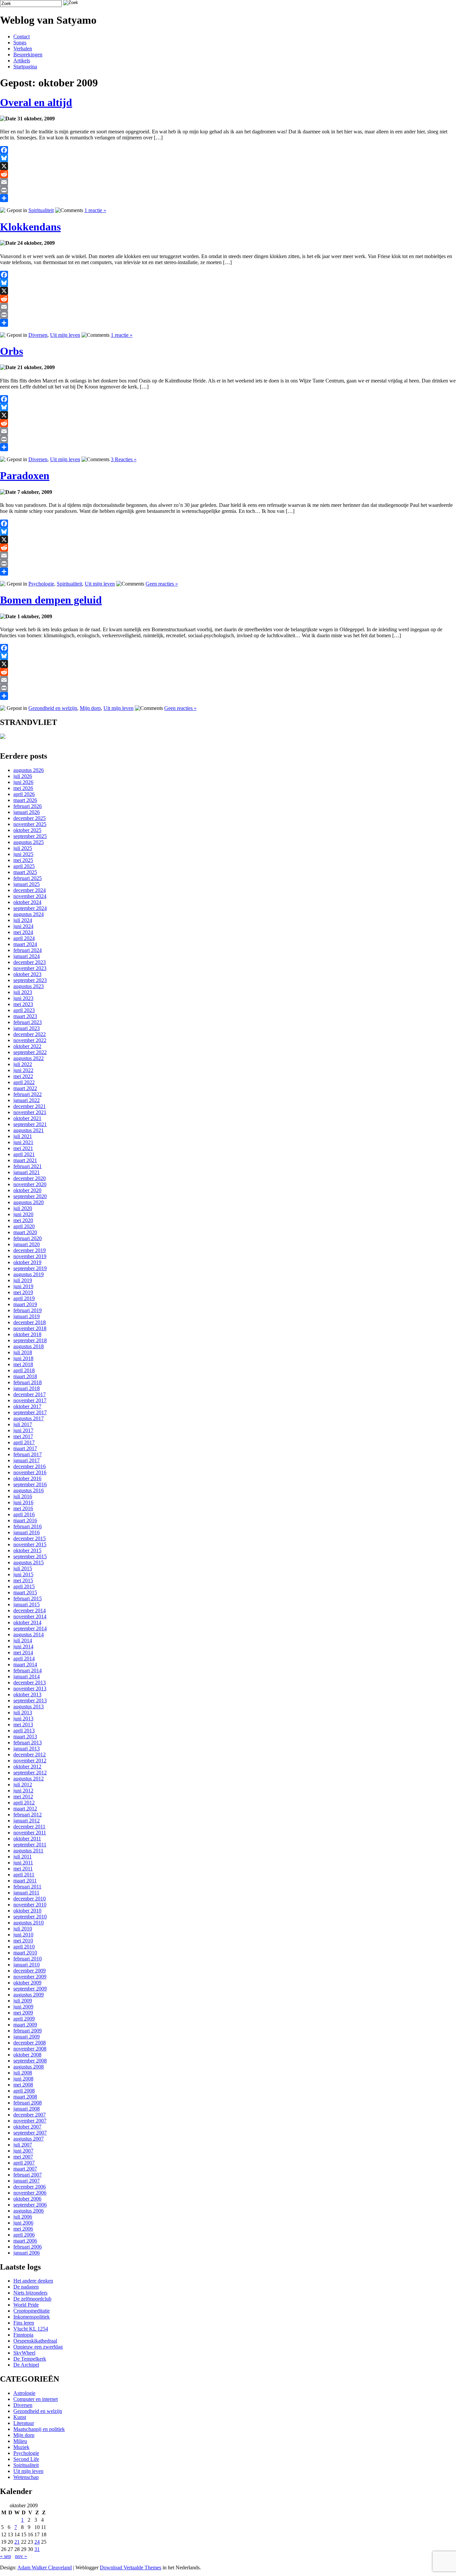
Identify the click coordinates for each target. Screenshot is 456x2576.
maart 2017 (25, 1448)
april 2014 (24, 1658)
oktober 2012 (27, 1767)
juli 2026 (23, 776)
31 (37, 2549)
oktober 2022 (27, 1046)
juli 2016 (23, 1496)
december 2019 (30, 1250)
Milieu (20, 2441)
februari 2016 (28, 1526)
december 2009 (30, 1971)
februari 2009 (28, 2031)
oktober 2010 (27, 1911)
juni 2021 (23, 1142)
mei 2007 (23, 2157)
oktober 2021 (27, 1118)
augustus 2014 (29, 1634)
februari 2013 (28, 1743)
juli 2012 (23, 1785)
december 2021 (30, 1106)
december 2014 (30, 1610)
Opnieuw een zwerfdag (38, 2347)
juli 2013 (23, 1712)
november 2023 (30, 968)
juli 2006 (23, 2217)
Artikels (22, 61)
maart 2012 (25, 1809)
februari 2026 (28, 806)
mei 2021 (23, 1148)
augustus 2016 (29, 1490)
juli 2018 (23, 1352)
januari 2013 (27, 1749)
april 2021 (24, 1154)
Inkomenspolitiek (32, 2317)
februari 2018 (28, 1382)
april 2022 (24, 1082)
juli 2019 (23, 1280)
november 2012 (30, 1761)
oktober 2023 (27, 974)
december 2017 (30, 1394)
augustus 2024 (29, 914)
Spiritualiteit (41, 210)
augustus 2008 (29, 2067)
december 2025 (30, 818)
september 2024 (30, 908)
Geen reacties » (162, 584)
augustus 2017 (29, 1418)
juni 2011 (23, 1863)
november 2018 (30, 1328)
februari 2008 (28, 2103)
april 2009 (24, 2019)
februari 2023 (28, 1022)
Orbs (12, 351)
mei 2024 (23, 932)
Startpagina (25, 67)
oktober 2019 (27, 1262)
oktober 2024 (27, 902)
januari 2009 (27, 2037)
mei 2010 (23, 1941)
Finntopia (23, 2335)
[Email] (228, 182)
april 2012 (24, 1803)
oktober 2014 (27, 1622)
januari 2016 (27, 1532)
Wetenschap (26, 2477)
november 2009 (30, 1977)
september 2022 (30, 1052)
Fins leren (24, 2323)
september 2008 (30, 2061)
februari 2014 (28, 1670)
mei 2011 (23, 1869)
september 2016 (30, 1484)
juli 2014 (23, 1640)
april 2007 (24, 2163)
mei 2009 (23, 2013)
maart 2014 (25, 1664)
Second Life (26, 2459)
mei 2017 (23, 1436)
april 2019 (24, 1298)
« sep (6, 2556)
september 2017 (30, 1412)
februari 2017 (28, 1454)
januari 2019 (27, 1316)
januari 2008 (27, 2109)
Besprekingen (28, 55)
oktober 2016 (27, 1478)
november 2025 (30, 824)
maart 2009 (25, 2025)
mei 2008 (23, 2085)
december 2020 (30, 1178)
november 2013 (30, 1688)
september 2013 (30, 1700)
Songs (20, 43)
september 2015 (30, 1556)
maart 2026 (25, 800)
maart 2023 (25, 1016)
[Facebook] (228, 150)
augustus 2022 (29, 1058)
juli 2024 (23, 920)
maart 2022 (25, 1088)
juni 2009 (23, 2007)
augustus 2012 (29, 1779)
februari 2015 (28, 1598)
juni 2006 (23, 2223)
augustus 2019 (29, 1274)
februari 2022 (28, 1094)
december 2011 (29, 1827)
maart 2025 (25, 872)
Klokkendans (30, 227)
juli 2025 (23, 848)
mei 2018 (23, 1364)
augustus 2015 (29, 1562)
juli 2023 (23, 992)
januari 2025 (27, 884)
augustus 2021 (29, 1130)
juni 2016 (23, 1502)
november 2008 (30, 2049)
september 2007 (30, 2133)
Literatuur (24, 2423)
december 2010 (30, 1899)
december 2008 (30, 2043)
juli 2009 (23, 2001)
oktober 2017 (27, 1406)
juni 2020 (23, 1214)
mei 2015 (23, 1580)
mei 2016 (23, 1508)
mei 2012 (23, 1797)
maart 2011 (25, 1881)
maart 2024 (25, 944)
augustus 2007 (29, 2139)
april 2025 (24, 866)
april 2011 (24, 1875)
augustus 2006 (29, 2211)
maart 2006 (25, 2241)
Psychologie (41, 584)
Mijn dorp (90, 708)
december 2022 (30, 1034)
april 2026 (24, 794)
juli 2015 (23, 1568)
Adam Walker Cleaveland (45, 2567)
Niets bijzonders (30, 2293)
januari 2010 (27, 1965)
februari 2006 (28, 2247)
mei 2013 (23, 1725)
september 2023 (30, 980)
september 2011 (30, 1845)
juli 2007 (23, 2145)
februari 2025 (28, 878)
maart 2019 (25, 1304)
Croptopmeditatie (32, 2311)
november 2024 (30, 896)
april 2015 (24, 1586)
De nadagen (26, 2287)
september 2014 (30, 1628)
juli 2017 (23, 1424)
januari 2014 (27, 1676)
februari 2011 (27, 1887)
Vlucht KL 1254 (31, 2329)
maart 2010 (25, 1953)
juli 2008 (23, 2073)
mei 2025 (23, 860)
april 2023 (24, 1010)
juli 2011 (23, 1857)
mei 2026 (23, 788)
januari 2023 (27, 1028)
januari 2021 (27, 1172)
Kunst (20, 2417)
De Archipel (26, 2365)
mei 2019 (23, 1292)
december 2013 (30, 1682)
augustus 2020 (29, 1202)
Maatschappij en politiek (39, 2429)
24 (37, 2542)
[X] (228, 166)
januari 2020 (27, 1244)
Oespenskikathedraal (35, 2341)
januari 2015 (27, 1604)
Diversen (38, 335)
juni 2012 (23, 1791)
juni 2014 (23, 1646)
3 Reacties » (124, 459)
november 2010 (30, 1905)
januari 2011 (26, 1893)
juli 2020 (23, 1208)
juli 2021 (23, 1136)
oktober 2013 (27, 1694)
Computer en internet (36, 2399)
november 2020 (30, 1184)
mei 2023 (23, 1004)
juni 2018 (23, 1358)
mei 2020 (23, 1220)
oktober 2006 (27, 2199)
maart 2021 (25, 1160)
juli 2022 (23, 1064)
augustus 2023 (29, 986)
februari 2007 (28, 2175)
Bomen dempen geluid (51, 600)
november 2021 (30, 1112)
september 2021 (30, 1124)
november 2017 (30, 1400)
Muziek (21, 2447)
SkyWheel (24, 2353)
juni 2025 (23, 854)
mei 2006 (23, 2229)
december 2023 (30, 962)
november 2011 (30, 1833)
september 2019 (30, 1268)
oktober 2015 (27, 1550)
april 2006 (24, 2235)
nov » (21, 2556)
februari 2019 (28, 1310)
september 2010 (30, 1917)
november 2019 (30, 1256)
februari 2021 (28, 1166)
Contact (22, 37)
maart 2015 (25, 1592)
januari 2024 (27, 956)
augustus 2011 (28, 1851)
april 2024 (24, 938)
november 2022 (30, 1040)
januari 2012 (27, 1821)
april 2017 (24, 1442)
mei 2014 (23, 1652)
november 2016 (30, 1472)
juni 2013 (23, 1719)
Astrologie (24, 2393)
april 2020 (24, 1226)
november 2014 (30, 1616)
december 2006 (30, 2187)
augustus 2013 (29, 1706)
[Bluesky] (228, 158)
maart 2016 (25, 1520)
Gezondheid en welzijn (53, 708)
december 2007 (30, 2115)
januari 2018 (27, 1388)
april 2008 (24, 2091)
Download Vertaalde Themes (131, 2567)
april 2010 (24, 1947)
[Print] (228, 190)
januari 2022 (27, 1100)
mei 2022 (23, 1076)
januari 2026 (27, 812)
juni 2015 (23, 1574)
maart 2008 (25, 2097)
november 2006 (30, 2193)
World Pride (26, 2305)
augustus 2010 (29, 1923)
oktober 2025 (27, 830)
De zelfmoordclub (32, 2299)
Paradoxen (25, 476)
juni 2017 (23, 1430)
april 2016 (24, 1514)
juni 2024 (23, 926)
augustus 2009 (29, 1995)
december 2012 (30, 1755)
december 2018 (30, 1322)
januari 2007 (27, 2181)
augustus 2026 (29, 770)
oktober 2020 (27, 1190)
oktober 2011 (27, 1839)
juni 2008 (23, 2079)
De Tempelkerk (30, 2359)
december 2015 (30, 1538)
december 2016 (30, 1466)
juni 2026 (23, 782)
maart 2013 (25, 1737)
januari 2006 (27, 2253)
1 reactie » (95, 210)
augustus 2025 (29, 842)
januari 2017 (27, 1460)
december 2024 (30, 890)
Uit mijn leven (65, 335)
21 (17, 2542)
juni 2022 (23, 1070)
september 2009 (30, 1989)
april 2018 (24, 1370)
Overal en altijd (36, 102)
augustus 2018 (29, 1346)
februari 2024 (28, 950)
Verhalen (23, 49)
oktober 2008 (27, 2055)
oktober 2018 (27, 1334)
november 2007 (30, 2121)
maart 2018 (25, 1376)
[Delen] (228, 198)
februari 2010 (28, 1959)
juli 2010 (23, 1929)
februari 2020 (28, 1238)
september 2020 (30, 1196)
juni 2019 (23, 1286)
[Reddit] (228, 174)
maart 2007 (25, 2169)
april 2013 (24, 1731)
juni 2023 (23, 998)
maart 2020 (25, 1232)
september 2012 (30, 1773)
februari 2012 (28, 1815)
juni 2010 (23, 1935)
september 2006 (30, 2205)
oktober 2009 (27, 1983)
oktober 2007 (27, 2127)
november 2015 (30, 1544)
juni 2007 (23, 2151)
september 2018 (30, 1340)
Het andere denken (33, 2281)
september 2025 (30, 836)
